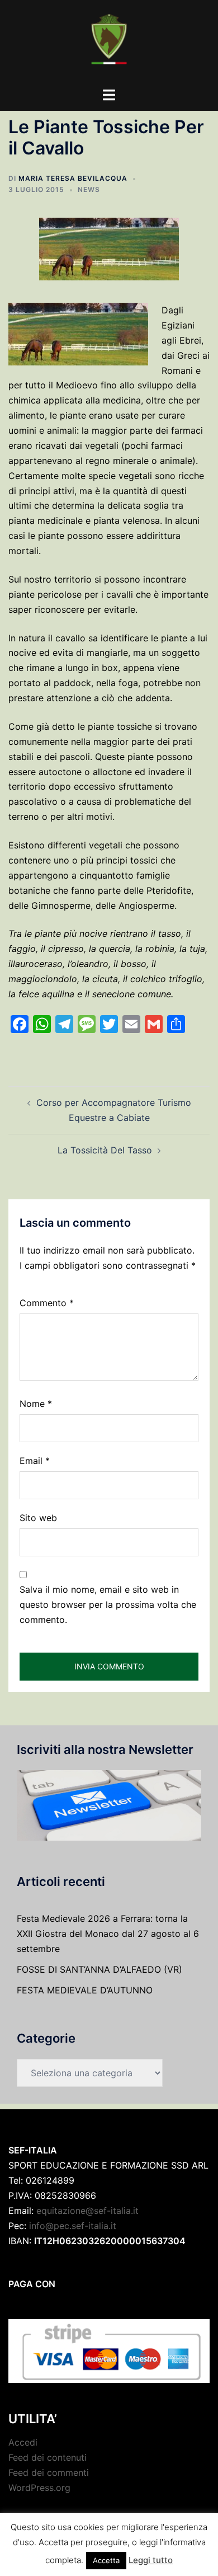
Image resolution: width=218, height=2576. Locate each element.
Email (35, 1461)
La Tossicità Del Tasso (105, 1150)
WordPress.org (39, 2488)
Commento (47, 1303)
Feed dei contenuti (48, 2457)
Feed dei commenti (49, 2472)
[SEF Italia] (109, 43)
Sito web (38, 1518)
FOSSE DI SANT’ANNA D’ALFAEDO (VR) (99, 1969)
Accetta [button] (106, 2560)
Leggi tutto (151, 2560)
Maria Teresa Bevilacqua (73, 178)
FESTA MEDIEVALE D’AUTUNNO (85, 1990)
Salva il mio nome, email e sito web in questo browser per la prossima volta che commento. (108, 1604)
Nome (36, 1404)
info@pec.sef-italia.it (73, 2226)
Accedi (23, 2442)
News (89, 189)
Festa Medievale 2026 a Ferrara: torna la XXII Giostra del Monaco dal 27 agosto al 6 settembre (108, 1934)
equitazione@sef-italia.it (87, 2211)
